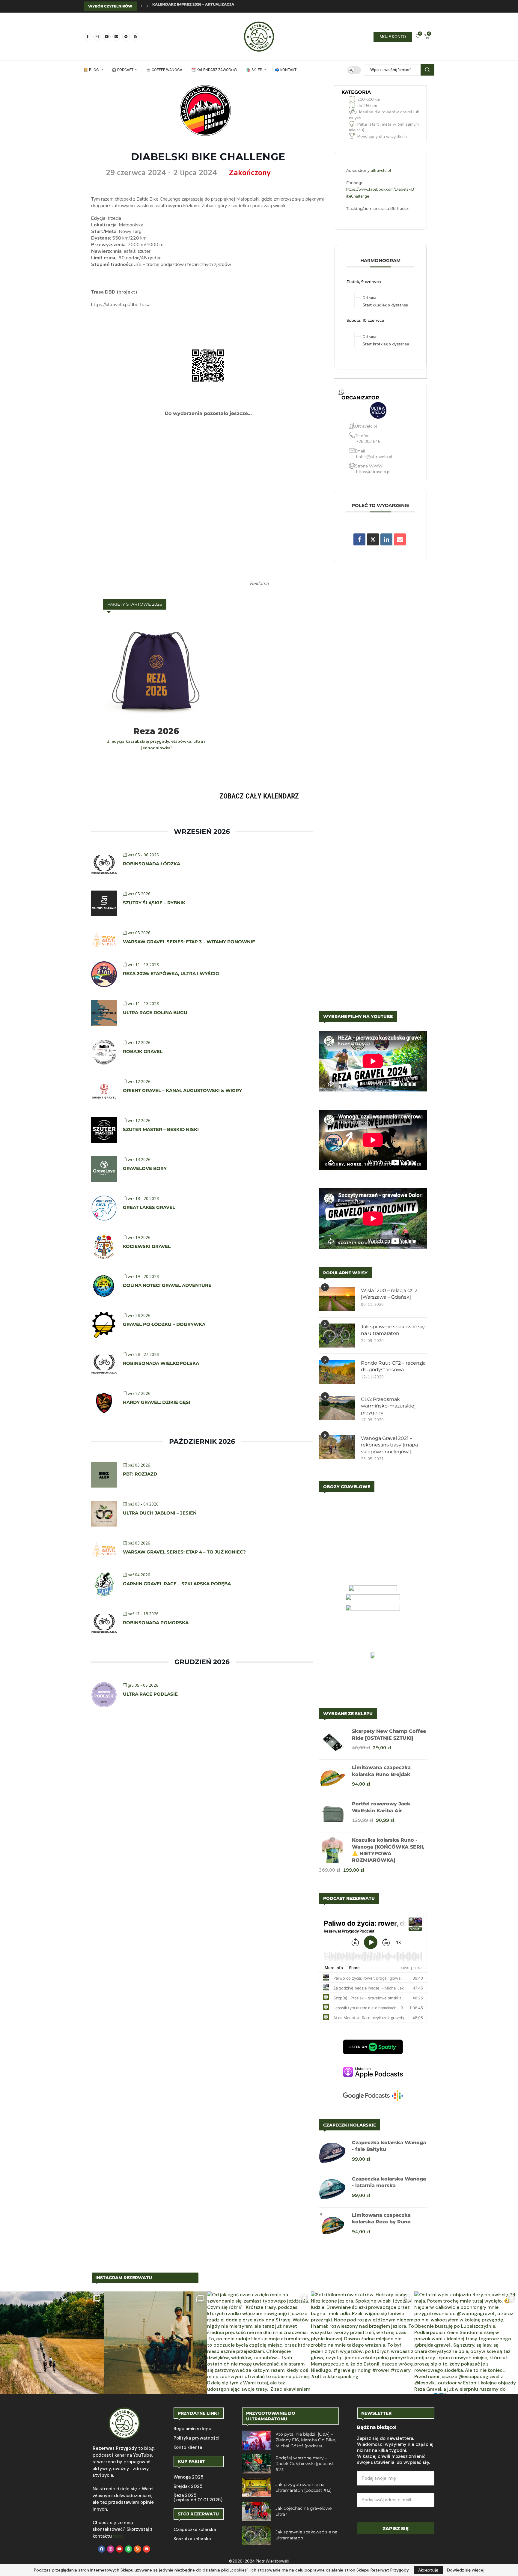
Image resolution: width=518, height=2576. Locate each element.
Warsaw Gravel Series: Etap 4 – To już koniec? (184, 1552)
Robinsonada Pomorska (156, 1623)
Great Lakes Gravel (149, 1207)
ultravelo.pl (381, 171)
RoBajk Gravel (144, 1051)
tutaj (118, 2536)
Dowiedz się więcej (466, 2570)
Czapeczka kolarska (195, 2530)
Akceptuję (428, 2570)
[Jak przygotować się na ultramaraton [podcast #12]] (256, 2488)
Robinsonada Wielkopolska (161, 1363)
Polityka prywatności (196, 2438)
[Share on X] (373, 539)
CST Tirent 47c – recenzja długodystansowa (201, 6)
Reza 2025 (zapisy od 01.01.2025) (198, 2498)
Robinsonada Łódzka (152, 864)
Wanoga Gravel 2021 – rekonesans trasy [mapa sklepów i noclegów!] (389, 1445)
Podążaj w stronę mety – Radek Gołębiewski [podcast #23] (305, 2464)
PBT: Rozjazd (140, 1474)
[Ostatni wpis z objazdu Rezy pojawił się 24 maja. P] (466, 2343)
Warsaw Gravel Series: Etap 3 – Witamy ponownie (189, 942)
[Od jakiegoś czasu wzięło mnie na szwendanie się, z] (259, 2343)
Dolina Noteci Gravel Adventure (167, 1285)
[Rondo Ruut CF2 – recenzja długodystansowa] (337, 1372)
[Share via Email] (400, 539)
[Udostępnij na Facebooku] (359, 539)
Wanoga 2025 (188, 2477)
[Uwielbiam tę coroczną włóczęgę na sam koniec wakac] (52, 2343)
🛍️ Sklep (254, 70)
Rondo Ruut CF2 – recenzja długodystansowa (393, 1366)
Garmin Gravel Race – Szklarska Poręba (177, 1584)
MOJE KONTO (393, 37)
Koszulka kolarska (192, 2539)
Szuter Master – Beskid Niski (161, 1129)
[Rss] (135, 37)
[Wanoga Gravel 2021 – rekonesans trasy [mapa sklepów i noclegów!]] (337, 1447)
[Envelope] (147, 2549)
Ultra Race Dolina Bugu (155, 1012)
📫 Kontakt (286, 70)
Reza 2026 (156, 731)
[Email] (116, 37)
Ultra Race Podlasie (150, 1694)
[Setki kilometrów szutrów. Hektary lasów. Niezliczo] (363, 2343)
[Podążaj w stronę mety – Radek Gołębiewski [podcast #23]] (256, 2464)
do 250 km (367, 106)
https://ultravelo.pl (373, 472)
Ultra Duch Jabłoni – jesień (160, 1513)
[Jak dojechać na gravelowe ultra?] (256, 2511)
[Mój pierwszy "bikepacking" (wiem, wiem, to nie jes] (156, 2343)
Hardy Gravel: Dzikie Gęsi (157, 1402)
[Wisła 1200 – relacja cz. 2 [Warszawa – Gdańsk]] (337, 1299)
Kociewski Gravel (147, 1246)
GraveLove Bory (145, 1168)
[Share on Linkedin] (386, 539)
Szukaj (427, 70)
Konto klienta (188, 2448)
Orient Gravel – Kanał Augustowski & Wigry (182, 1090)
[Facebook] (88, 37)
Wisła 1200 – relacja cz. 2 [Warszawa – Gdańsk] (389, 1294)
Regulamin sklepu (192, 2429)
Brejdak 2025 (188, 2486)
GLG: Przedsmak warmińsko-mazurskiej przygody (388, 1406)
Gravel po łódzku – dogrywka (164, 1324)
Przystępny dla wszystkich (382, 137)
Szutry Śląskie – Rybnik (154, 903)
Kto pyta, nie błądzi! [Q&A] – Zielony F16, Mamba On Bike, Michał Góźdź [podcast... (306, 2440)
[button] (141, 6)
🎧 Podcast (123, 70)
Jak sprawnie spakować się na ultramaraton (393, 1330)
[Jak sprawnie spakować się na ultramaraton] (337, 1336)
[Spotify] (126, 37)
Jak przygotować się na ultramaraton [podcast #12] (304, 2488)
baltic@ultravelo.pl (374, 457)
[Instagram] (97, 37)
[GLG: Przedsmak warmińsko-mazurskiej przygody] (337, 1408)
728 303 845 (368, 442)
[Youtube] (107, 37)
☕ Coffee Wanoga (164, 70)
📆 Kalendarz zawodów (214, 70)
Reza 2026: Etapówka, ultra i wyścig (171, 973)
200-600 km (369, 99)
